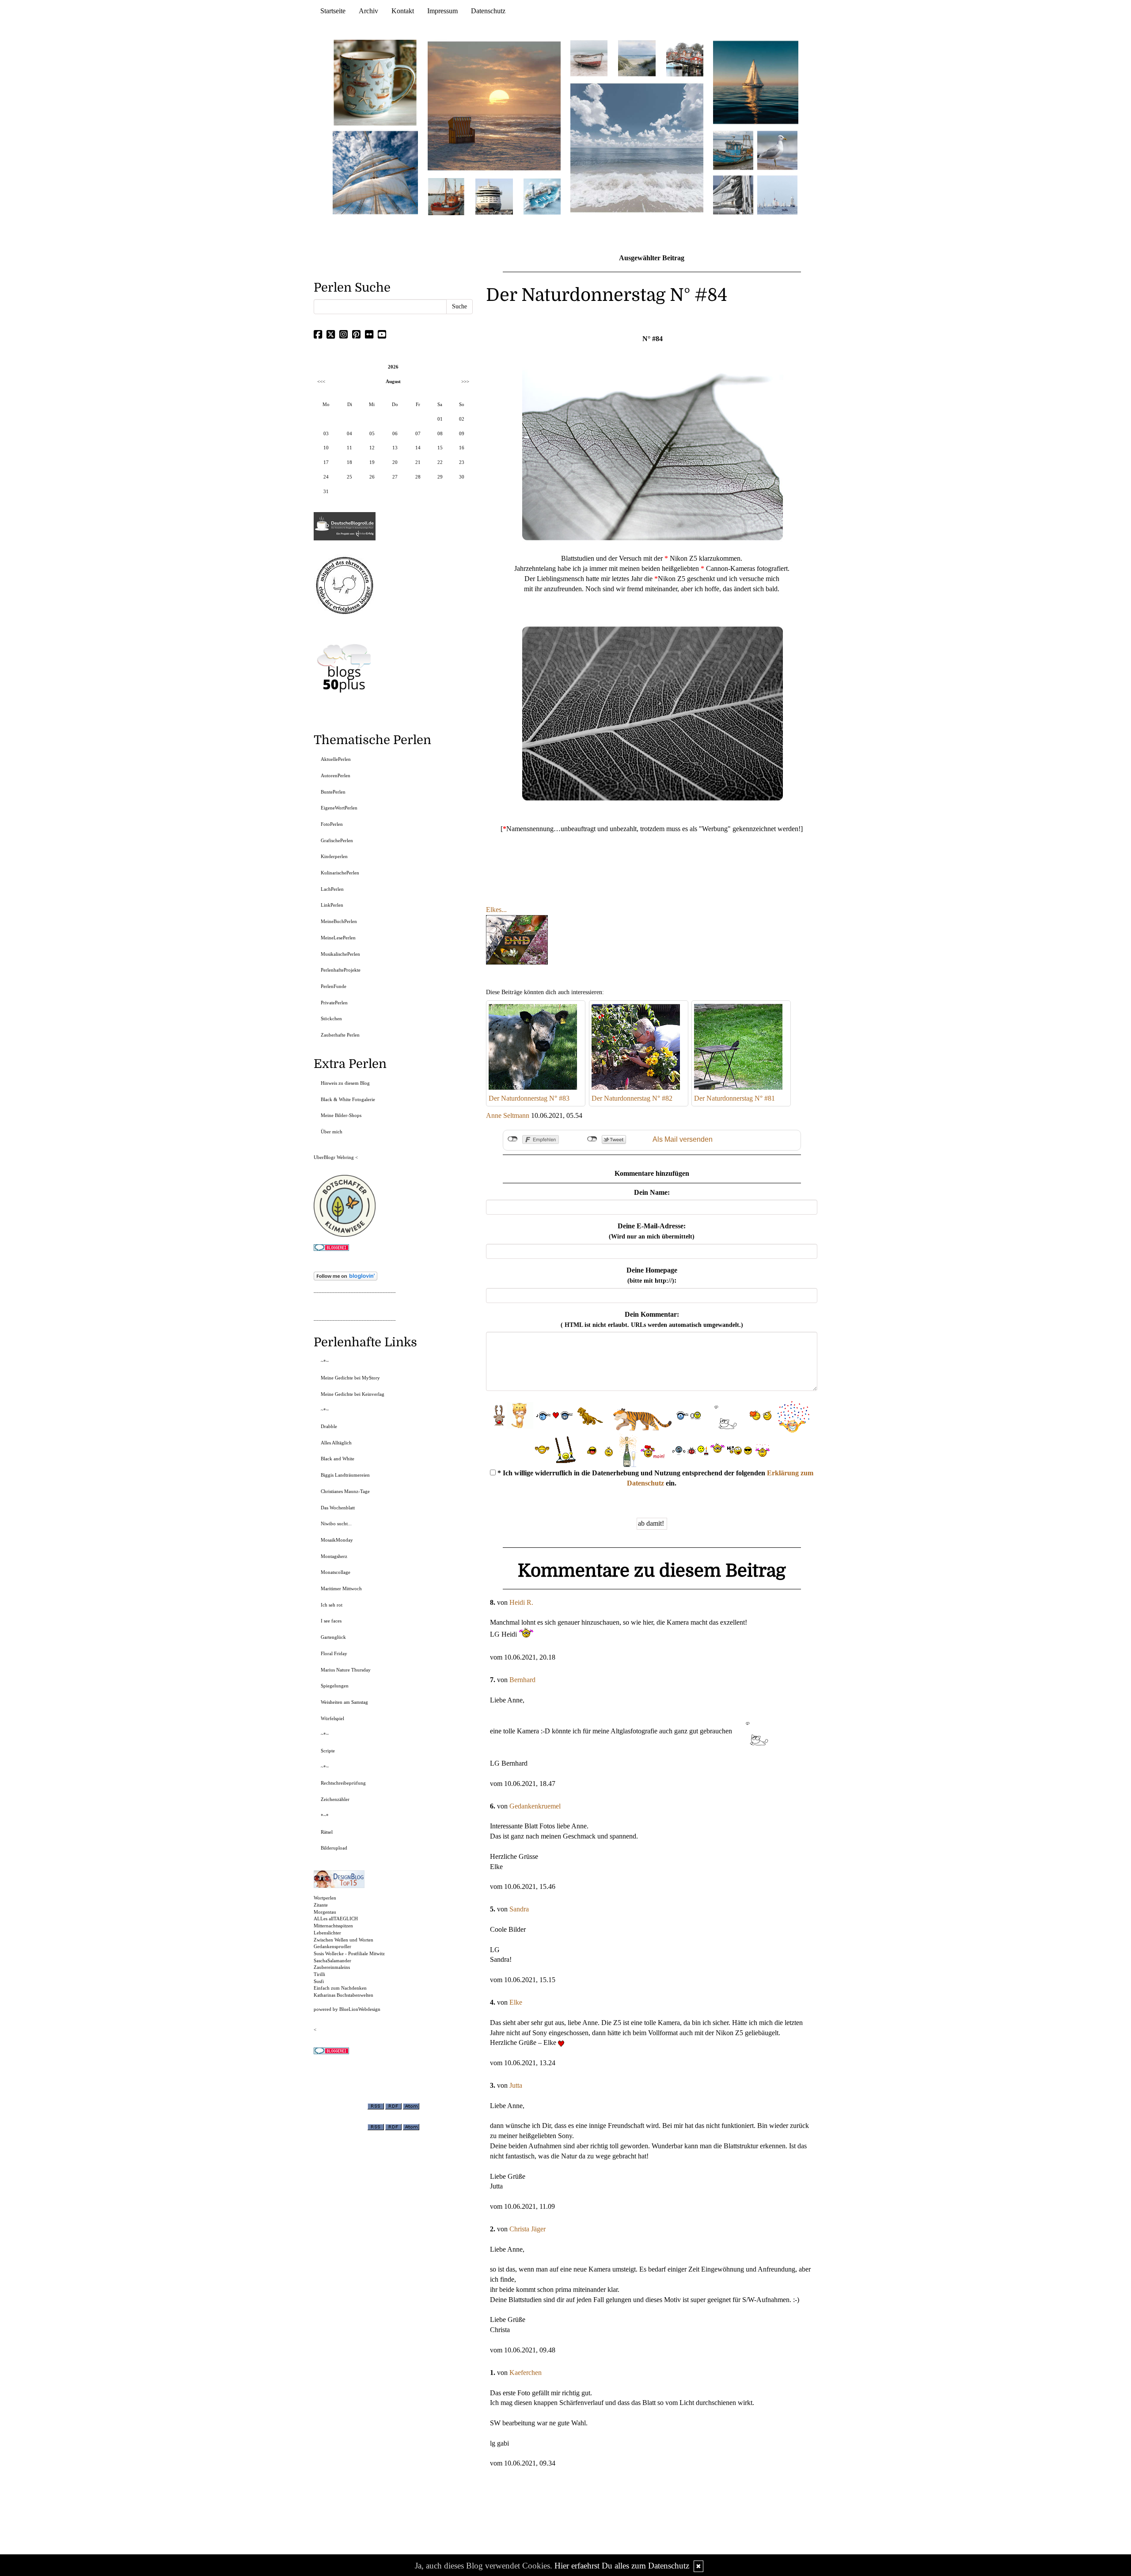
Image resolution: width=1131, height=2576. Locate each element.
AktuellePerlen (336, 759)
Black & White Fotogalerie (348, 1099)
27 (395, 477)
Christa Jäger (528, 2229)
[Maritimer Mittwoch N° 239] (685, 58)
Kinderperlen (334, 856)
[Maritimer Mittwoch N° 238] (637, 147)
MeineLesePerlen (338, 938)
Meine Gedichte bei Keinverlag (353, 1394)
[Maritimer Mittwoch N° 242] (589, 58)
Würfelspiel (332, 1718)
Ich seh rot (332, 1605)
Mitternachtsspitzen (333, 1926)
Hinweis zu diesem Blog (345, 1083)
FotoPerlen (332, 824)
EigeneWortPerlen (339, 808)
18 (349, 462)
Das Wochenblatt (338, 1508)
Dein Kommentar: (652, 1319)
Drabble (329, 1426)
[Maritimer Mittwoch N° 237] (756, 82)
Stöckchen (331, 1018)
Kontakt (403, 11)
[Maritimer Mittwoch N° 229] (777, 194)
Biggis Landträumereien (345, 1475)
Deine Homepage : (652, 1275)
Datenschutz (488, 11)
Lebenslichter (327, 1933)
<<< (321, 381)
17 (326, 462)
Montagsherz (334, 1556)
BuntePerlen (333, 792)
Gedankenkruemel (535, 1806)
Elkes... (496, 910)
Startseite (333, 11)
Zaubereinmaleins (332, 1967)
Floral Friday (334, 1653)
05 (372, 433)
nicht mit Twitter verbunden (592, 1139)
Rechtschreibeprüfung (343, 1783)
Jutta (516, 2085)
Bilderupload (334, 1848)
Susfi (319, 1981)
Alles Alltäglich (336, 1443)
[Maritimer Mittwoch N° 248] (446, 196)
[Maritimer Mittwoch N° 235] (733, 194)
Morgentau (325, 1912)
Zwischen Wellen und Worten (343, 1940)
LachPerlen (332, 889)
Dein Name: (652, 1192)
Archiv (368, 11)
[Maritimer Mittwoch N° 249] (494, 105)
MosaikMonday (337, 1540)
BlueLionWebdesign (360, 2009)
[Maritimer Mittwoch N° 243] (542, 196)
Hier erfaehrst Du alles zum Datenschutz (622, 2566)
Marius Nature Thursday (346, 1670)
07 (418, 433)
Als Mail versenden (683, 1139)
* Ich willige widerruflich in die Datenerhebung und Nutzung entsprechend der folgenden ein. (655, 1478)
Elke (516, 2002)
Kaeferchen (526, 2373)
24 (326, 477)
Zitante (321, 1905)
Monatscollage (336, 1572)
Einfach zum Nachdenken (340, 1988)
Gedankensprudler (332, 1946)
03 (326, 433)
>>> (465, 381)
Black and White (338, 1459)
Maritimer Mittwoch (341, 1588)
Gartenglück (333, 1637)
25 (349, 477)
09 (462, 433)
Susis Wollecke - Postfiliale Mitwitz (349, 1953)
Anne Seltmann (508, 1115)
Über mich (332, 1132)
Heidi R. (521, 1602)
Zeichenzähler (335, 1799)
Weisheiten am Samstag (344, 1702)
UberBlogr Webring (334, 1157)
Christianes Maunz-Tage (345, 1491)
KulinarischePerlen (340, 873)
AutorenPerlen (336, 775)
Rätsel (327, 1832)
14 (418, 448)
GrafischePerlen (337, 840)
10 (326, 448)
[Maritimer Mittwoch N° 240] (637, 58)
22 (440, 462)
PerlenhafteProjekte (341, 970)
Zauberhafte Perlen (340, 1035)
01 (440, 419)
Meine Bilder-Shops (341, 1115)
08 (440, 433)
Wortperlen (325, 1898)
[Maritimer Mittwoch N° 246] (494, 196)
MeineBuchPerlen (339, 921)
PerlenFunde (334, 986)
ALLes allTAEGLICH (336, 1919)
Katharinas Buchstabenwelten (343, 1995)
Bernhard (522, 1680)
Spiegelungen (335, 1686)
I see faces (331, 1621)
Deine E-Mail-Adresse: (652, 1231)
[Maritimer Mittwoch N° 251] (376, 82)
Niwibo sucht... (336, 1524)
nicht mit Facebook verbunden (513, 1139)
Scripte (328, 1751)
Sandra (519, 1909)
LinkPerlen (332, 905)
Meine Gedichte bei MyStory (350, 1378)
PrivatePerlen (334, 1003)
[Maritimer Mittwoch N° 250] (376, 172)
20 (395, 462)
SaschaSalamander (332, 1960)
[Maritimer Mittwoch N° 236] (733, 150)
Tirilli (319, 1974)
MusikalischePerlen (340, 954)
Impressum (442, 11)
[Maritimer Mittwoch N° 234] (777, 150)
